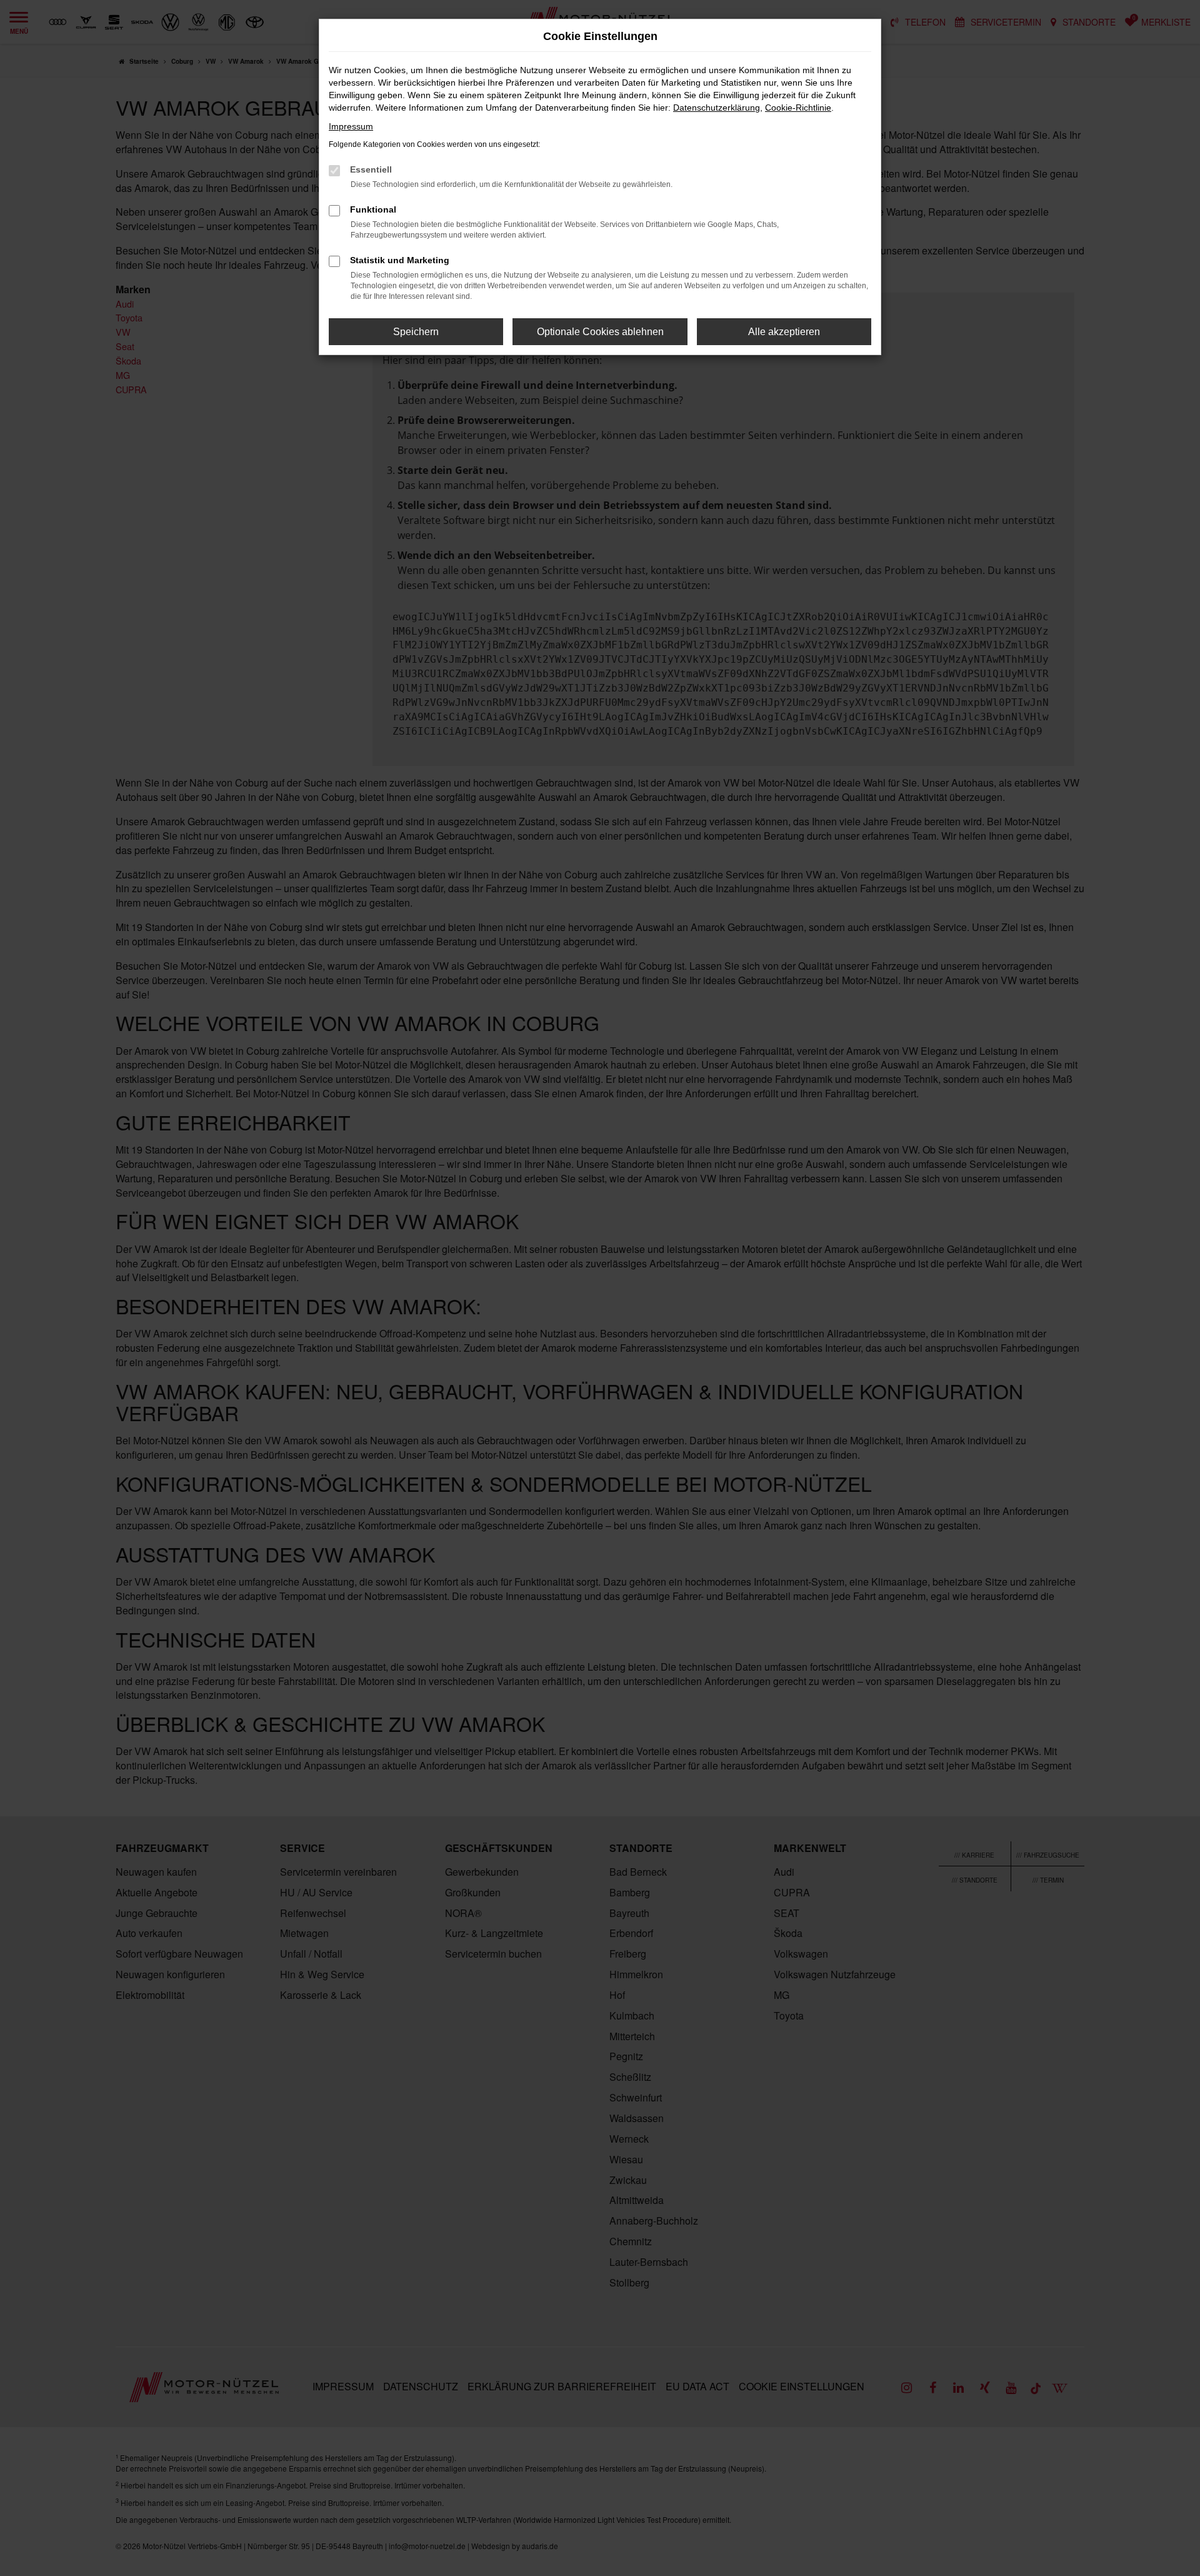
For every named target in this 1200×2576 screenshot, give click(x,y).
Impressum (351, 126)
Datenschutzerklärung (717, 108)
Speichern (416, 332)
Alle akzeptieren (784, 332)
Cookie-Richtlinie (798, 108)
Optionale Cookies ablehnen (600, 332)
